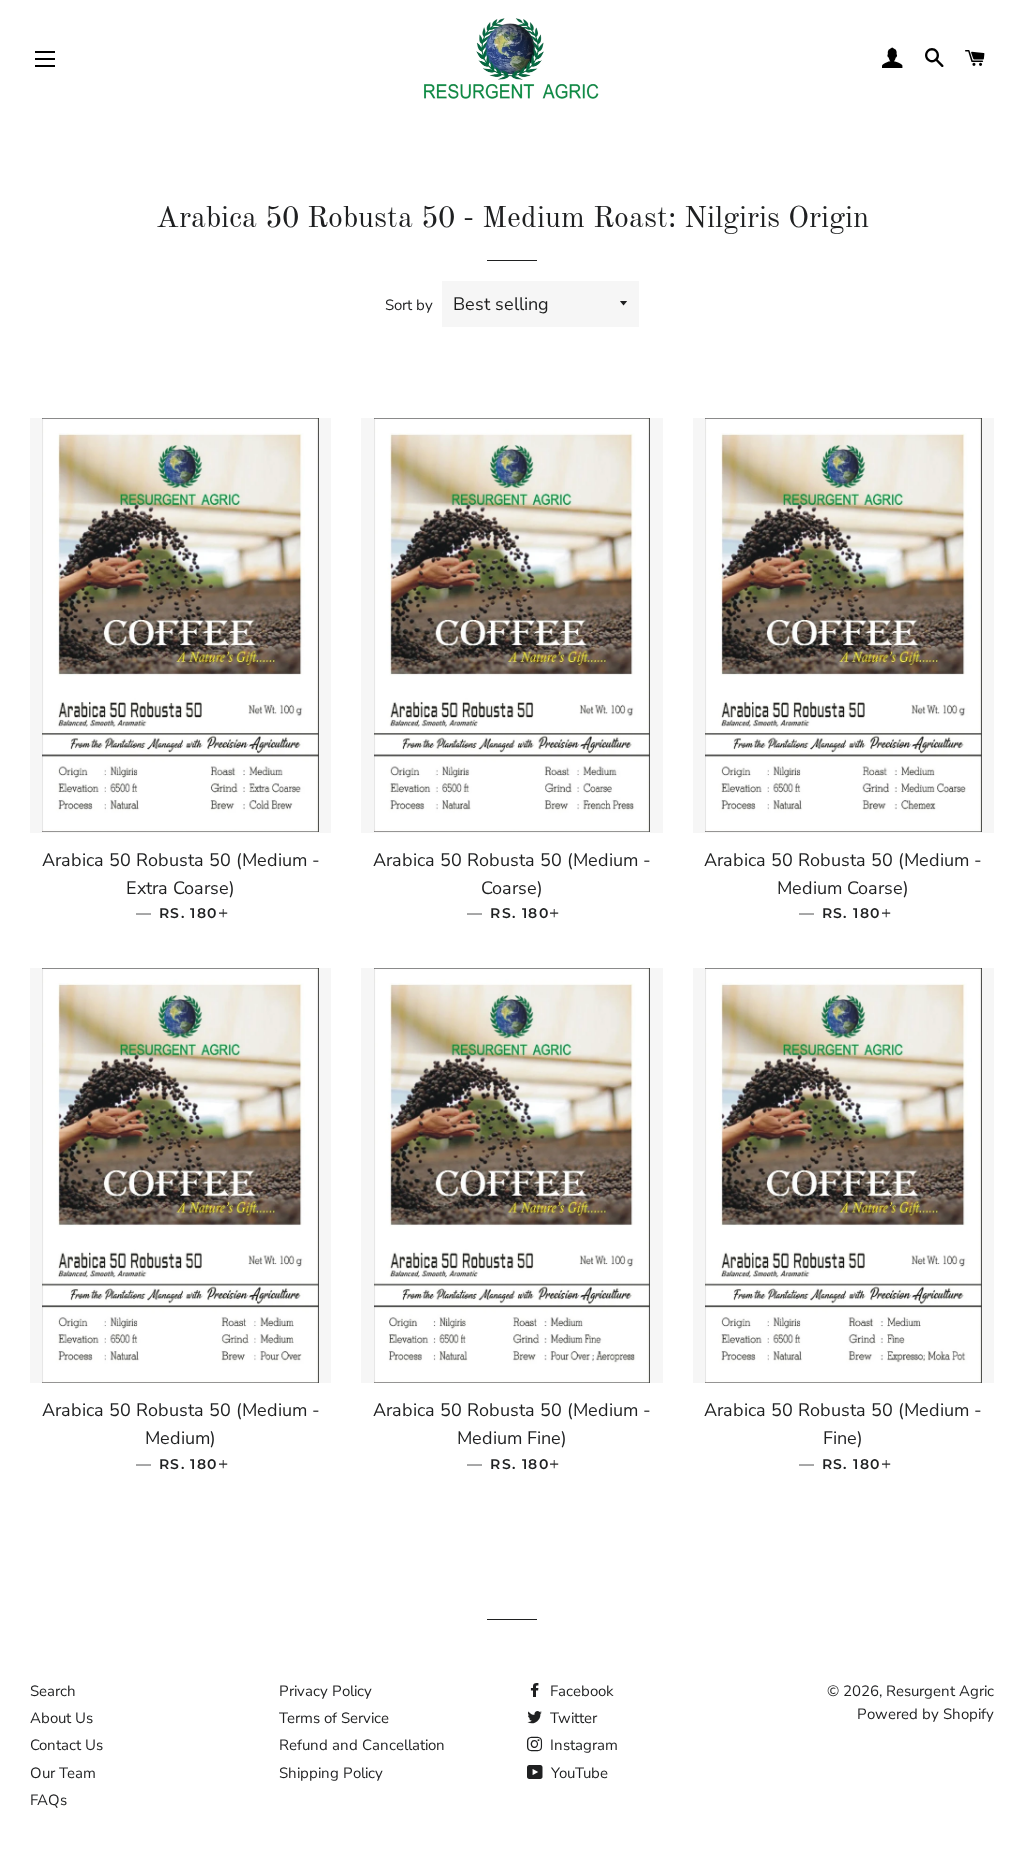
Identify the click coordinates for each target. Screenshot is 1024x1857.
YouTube (577, 1773)
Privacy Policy (325, 1691)
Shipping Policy (331, 1773)
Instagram (582, 1745)
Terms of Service (334, 1718)
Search (53, 1691)
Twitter (571, 1718)
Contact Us (66, 1745)
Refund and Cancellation (362, 1745)
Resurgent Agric (940, 1691)
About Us (61, 1718)
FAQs (48, 1800)
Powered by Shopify (925, 1714)
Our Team (63, 1773)
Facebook (580, 1691)
